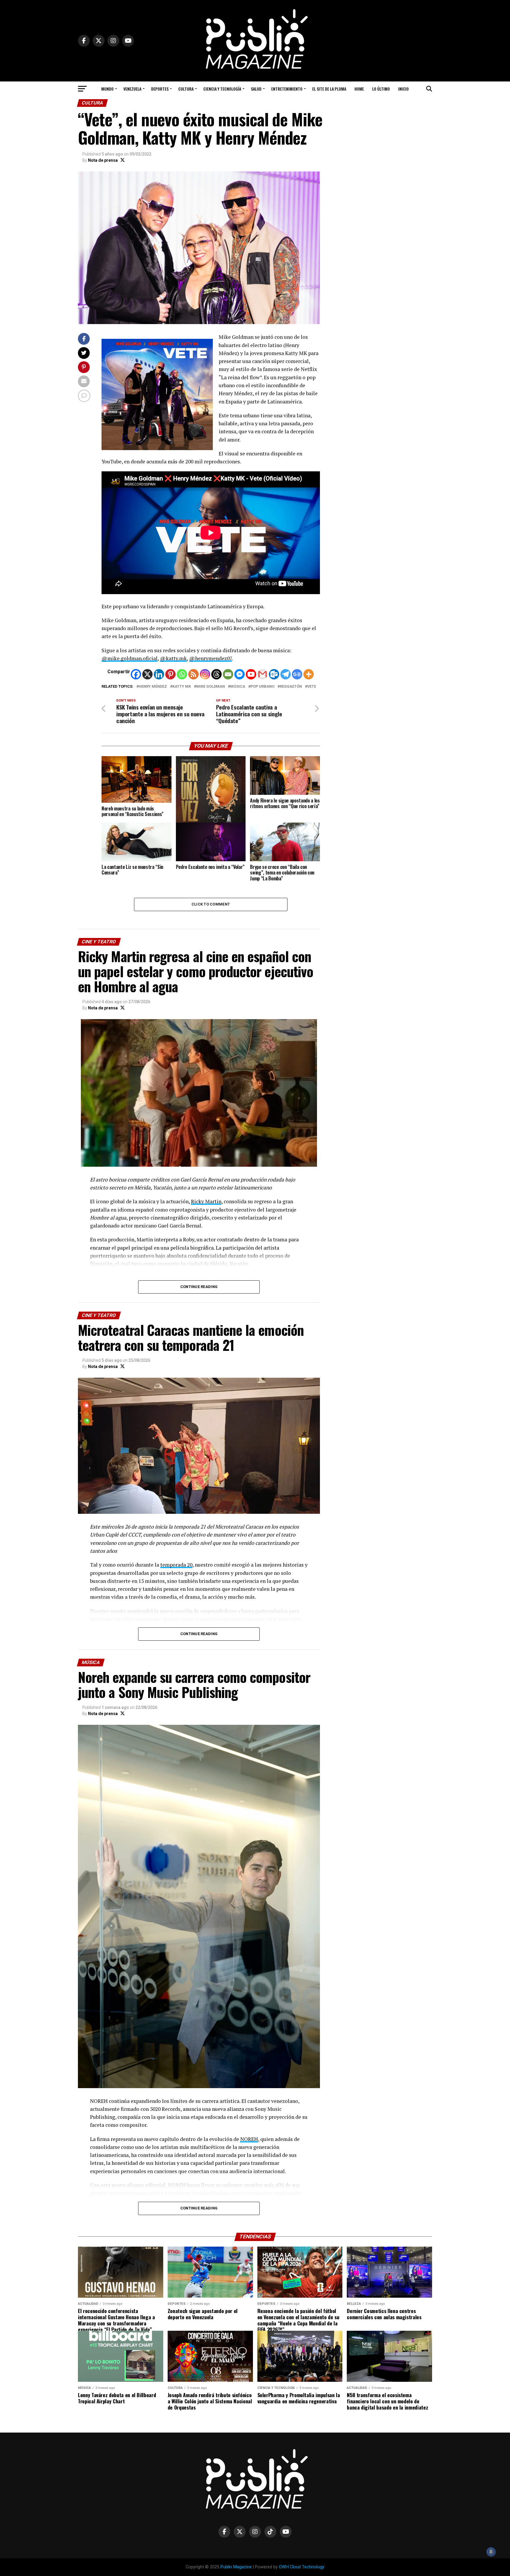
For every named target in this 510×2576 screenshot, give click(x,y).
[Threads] (216, 674)
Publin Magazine (236, 2567)
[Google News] (297, 674)
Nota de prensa (103, 160)
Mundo (107, 89)
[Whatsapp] (182, 674)
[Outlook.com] (274, 674)
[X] (147, 674)
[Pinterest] (170, 674)
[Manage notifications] (491, 2552)
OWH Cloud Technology (302, 2567)
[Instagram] (205, 674)
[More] (309, 674)
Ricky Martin (206, 1201)
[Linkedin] (159, 674)
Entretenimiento (287, 89)
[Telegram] (286, 674)
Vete (312, 687)
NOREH (249, 2139)
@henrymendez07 (210, 658)
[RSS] (193, 674)
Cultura (186, 89)
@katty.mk (173, 658)
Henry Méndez (153, 687)
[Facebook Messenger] (240, 674)
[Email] (228, 674)
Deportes (160, 89)
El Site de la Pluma (329, 89)
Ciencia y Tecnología (222, 89)
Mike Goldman (211, 687)
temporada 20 (176, 1565)
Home (359, 89)
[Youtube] (251, 674)
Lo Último (381, 89)
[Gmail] (263, 674)
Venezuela (132, 89)
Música (238, 687)
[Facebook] (136, 674)
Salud (256, 89)
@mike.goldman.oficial (130, 658)
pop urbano (263, 687)
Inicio (403, 89)
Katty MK (182, 687)
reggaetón (291, 687)
